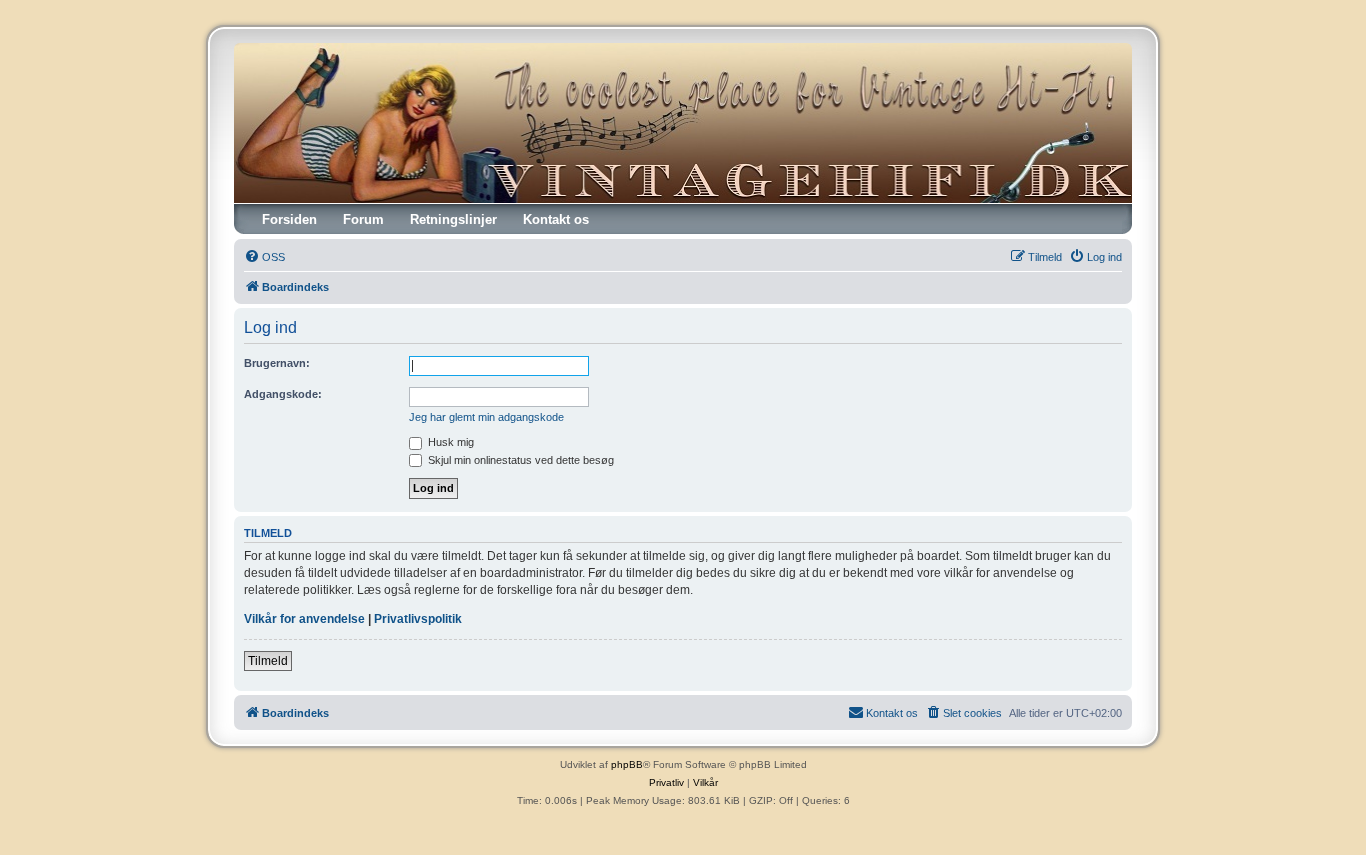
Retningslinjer (453, 219)
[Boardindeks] (683, 123)
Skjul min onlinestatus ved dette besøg (519, 460)
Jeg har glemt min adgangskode (486, 417)
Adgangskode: (283, 394)
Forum (363, 219)
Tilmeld (268, 661)
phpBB (627, 764)
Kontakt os (556, 219)
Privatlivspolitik (418, 619)
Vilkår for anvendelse (304, 619)
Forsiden (289, 219)
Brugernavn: (277, 363)
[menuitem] (264, 257)
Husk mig (449, 442)
